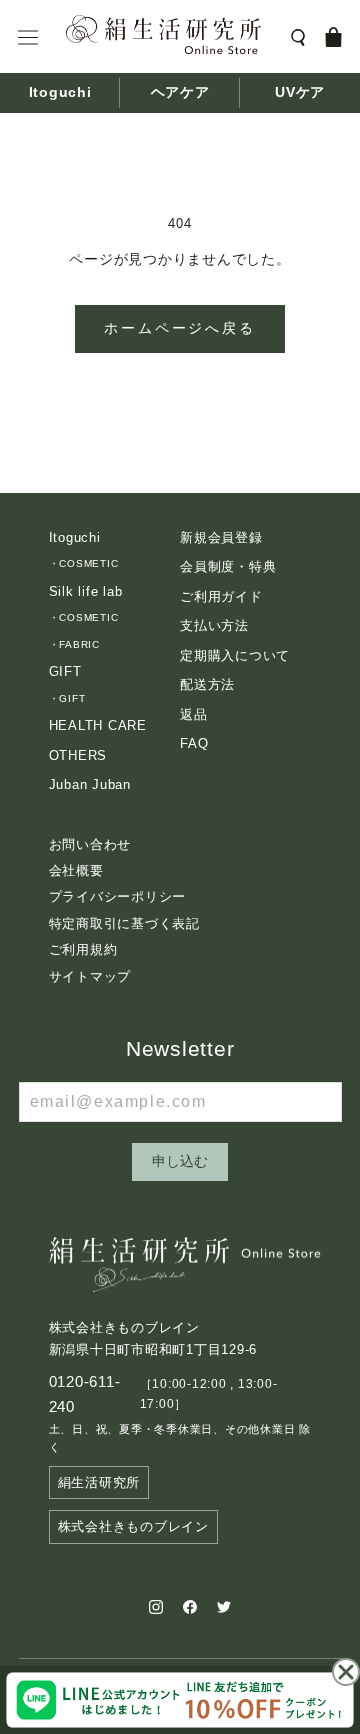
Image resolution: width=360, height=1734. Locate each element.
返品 (194, 714)
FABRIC (79, 644)
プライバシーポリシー (118, 896)
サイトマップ (90, 976)
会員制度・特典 (228, 566)
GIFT (65, 671)
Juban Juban (90, 784)
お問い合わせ (90, 844)
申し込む (180, 1161)
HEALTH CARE (98, 725)
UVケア (300, 93)
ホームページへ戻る (179, 328)
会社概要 (76, 870)
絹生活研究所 (99, 1482)
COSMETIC (88, 563)
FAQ (194, 743)
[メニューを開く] (28, 37)
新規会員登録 (221, 537)
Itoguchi (60, 93)
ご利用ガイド (221, 596)
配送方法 (207, 684)
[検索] (298, 36)
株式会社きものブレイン (133, 1526)
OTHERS (78, 755)
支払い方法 (214, 625)
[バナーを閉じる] (346, 1672)
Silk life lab (86, 591)
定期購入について (235, 655)
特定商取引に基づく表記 (124, 923)
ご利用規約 (83, 949)
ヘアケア (180, 93)
